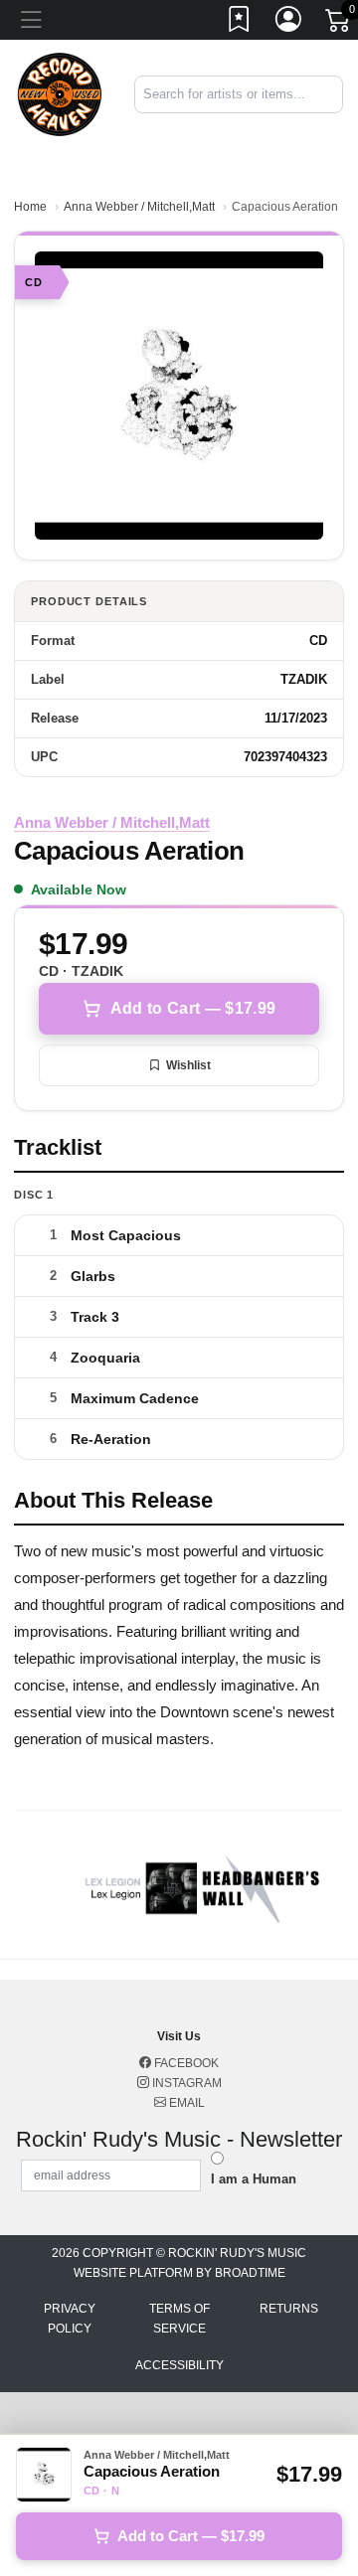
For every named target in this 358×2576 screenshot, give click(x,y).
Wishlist (188, 1065)
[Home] (60, 93)
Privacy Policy (70, 2319)
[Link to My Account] (289, 23)
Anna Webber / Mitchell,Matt (139, 207)
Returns (289, 2309)
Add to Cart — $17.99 (193, 1008)
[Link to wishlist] (240, 23)
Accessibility (179, 2365)
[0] (339, 24)
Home (30, 207)
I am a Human (254, 2179)
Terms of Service (179, 2319)
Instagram (185, 2083)
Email (185, 2103)
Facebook (185, 2063)
